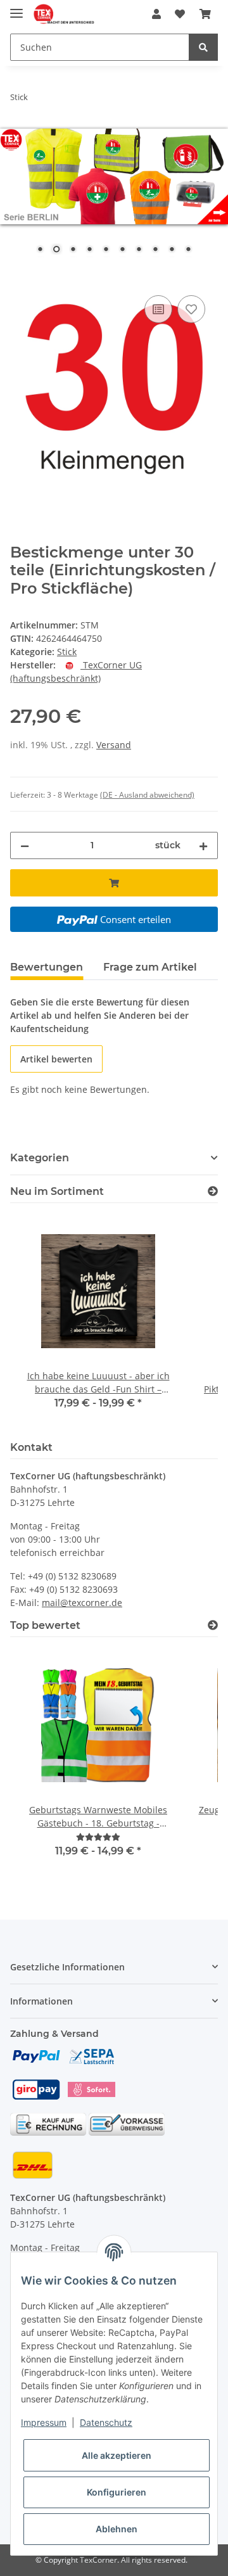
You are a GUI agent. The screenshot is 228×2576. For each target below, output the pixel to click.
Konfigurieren (117, 2492)
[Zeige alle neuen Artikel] (213, 1191)
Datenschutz (106, 2422)
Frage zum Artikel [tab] (150, 967)
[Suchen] (203, 47)
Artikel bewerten (56, 1059)
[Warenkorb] (205, 14)
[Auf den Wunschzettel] (191, 309)
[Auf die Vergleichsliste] (158, 309)
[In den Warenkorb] (20, 278)
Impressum (44, 2422)
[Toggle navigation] (16, 8)
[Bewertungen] (98, 1837)
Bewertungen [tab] (47, 967)
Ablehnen (117, 2529)
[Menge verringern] (25, 845)
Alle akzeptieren (117, 2455)
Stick (67, 652)
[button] (156, 14)
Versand (114, 745)
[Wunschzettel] (180, 14)
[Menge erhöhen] (203, 845)
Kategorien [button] (40, 1158)
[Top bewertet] (213, 1625)
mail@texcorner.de (82, 1603)
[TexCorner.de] (64, 14)
